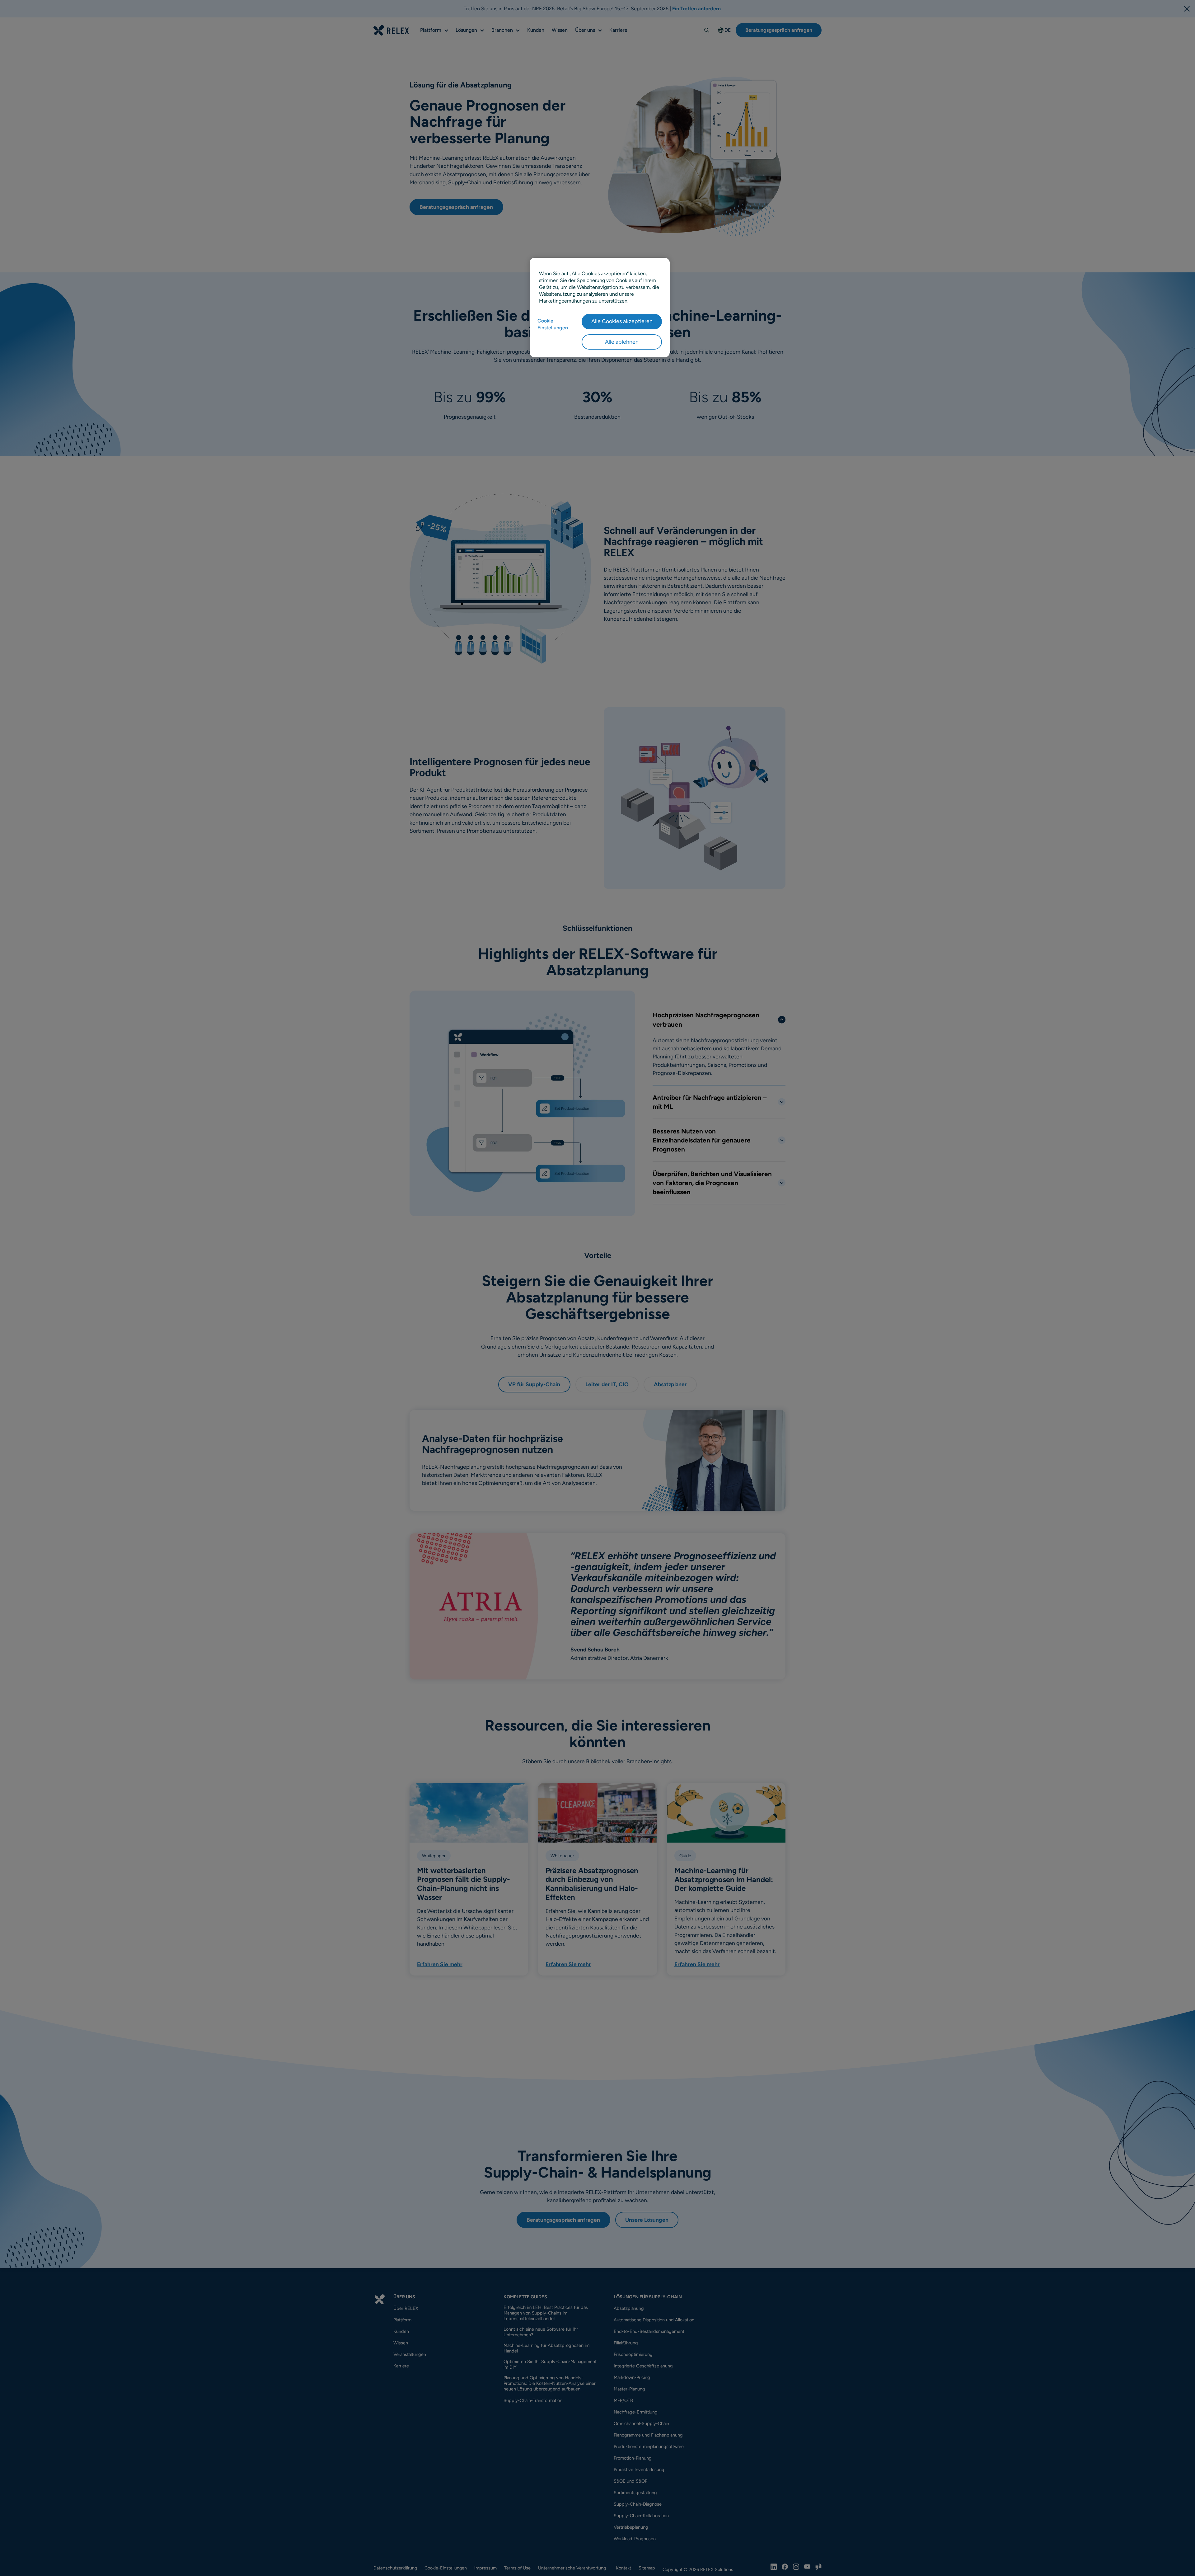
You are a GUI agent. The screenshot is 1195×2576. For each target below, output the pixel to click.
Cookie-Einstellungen (553, 324)
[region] (600, 308)
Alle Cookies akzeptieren (622, 321)
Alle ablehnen (622, 341)
